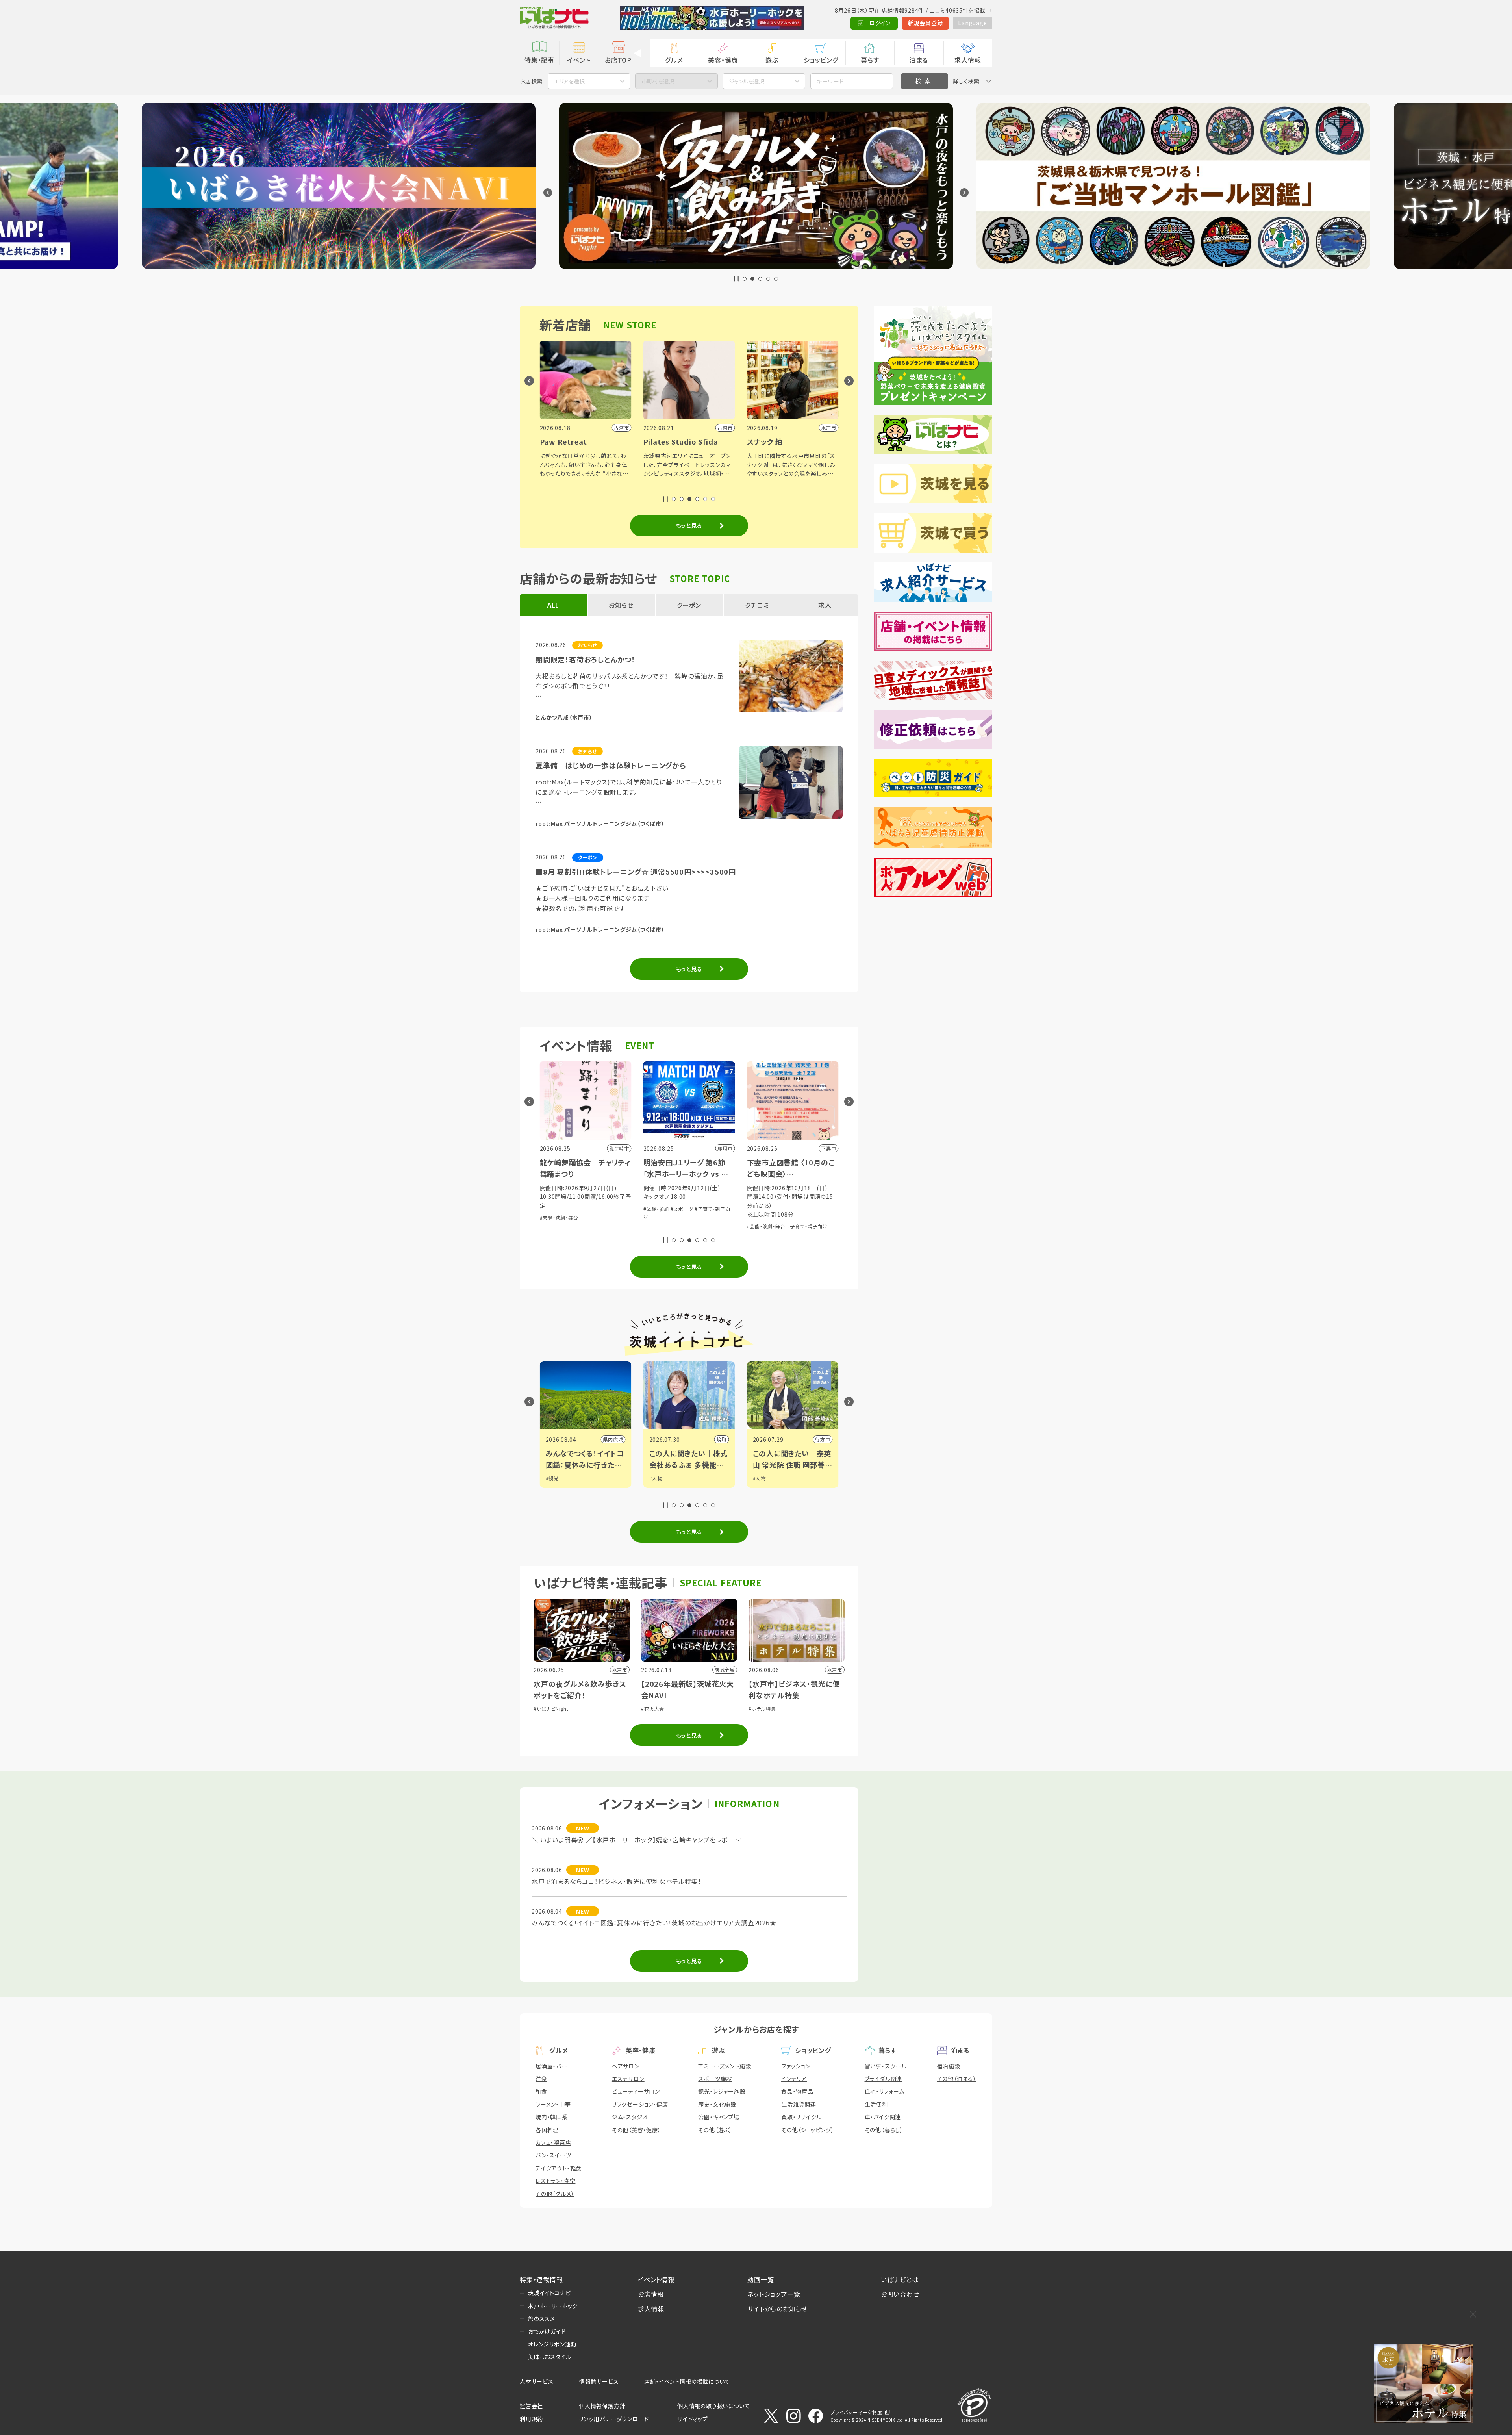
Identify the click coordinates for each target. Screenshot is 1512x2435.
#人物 (656, 1478)
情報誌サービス (599, 2381)
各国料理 (547, 2130)
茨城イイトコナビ (549, 2293)
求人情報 (968, 60)
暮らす (870, 60)
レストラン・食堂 (555, 2181)
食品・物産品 (797, 2091)
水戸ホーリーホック (553, 2306)
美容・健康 (723, 60)
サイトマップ (693, 2419)
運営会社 (531, 2406)
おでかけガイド (547, 2331)
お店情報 (651, 2294)
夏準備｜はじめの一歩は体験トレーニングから (611, 765)
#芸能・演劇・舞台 (559, 1217)
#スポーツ (682, 1209)
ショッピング (821, 60)
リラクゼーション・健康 (640, 2104)
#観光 (552, 1478)
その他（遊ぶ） (715, 2130)
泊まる (919, 60)
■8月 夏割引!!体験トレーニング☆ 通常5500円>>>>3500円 (636, 872)
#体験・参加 (656, 1209)
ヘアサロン (626, 2066)
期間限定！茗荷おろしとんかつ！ (586, 659)
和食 (541, 2091)
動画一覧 (761, 2279)
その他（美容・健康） (636, 2130)
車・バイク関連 (883, 2117)
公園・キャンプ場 (719, 2117)
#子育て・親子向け (807, 1226)
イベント (579, 60)
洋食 (541, 2079)
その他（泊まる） (957, 2079)
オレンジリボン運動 (552, 2344)
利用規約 (531, 2419)
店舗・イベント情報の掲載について (687, 2381)
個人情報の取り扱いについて (713, 2406)
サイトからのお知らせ (777, 2309)
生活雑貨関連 (799, 2104)
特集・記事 (539, 60)
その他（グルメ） (555, 2194)
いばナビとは (900, 2279)
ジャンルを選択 (747, 81)
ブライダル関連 (884, 2079)
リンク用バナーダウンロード (614, 2419)
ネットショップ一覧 (774, 2294)
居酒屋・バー (551, 2066)
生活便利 (876, 2104)
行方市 (823, 1439)
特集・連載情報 (541, 2279)
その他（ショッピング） (808, 2130)
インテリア (794, 2079)
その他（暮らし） (884, 2130)
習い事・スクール (886, 2066)
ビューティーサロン (636, 2091)
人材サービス (537, 2381)
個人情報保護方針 (602, 2406)
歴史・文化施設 (717, 2104)
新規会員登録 (926, 23)
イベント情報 (656, 2279)
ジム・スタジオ (630, 2117)
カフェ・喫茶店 (553, 2142)
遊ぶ (772, 60)
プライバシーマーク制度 (856, 2412)
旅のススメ (542, 2318)
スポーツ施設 (715, 2079)
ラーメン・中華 (553, 2104)
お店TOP (618, 60)
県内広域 (613, 1439)
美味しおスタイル (549, 2357)
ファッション (796, 2066)
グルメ (674, 60)
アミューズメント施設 (724, 2066)
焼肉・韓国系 (552, 2117)
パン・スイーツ (553, 2155)
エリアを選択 (569, 81)
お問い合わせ (900, 2294)
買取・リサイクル (801, 2117)
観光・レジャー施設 (722, 2091)
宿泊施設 (949, 2066)
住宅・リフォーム (885, 2091)
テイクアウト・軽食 (559, 2168)
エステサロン (628, 2079)
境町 (722, 1439)
